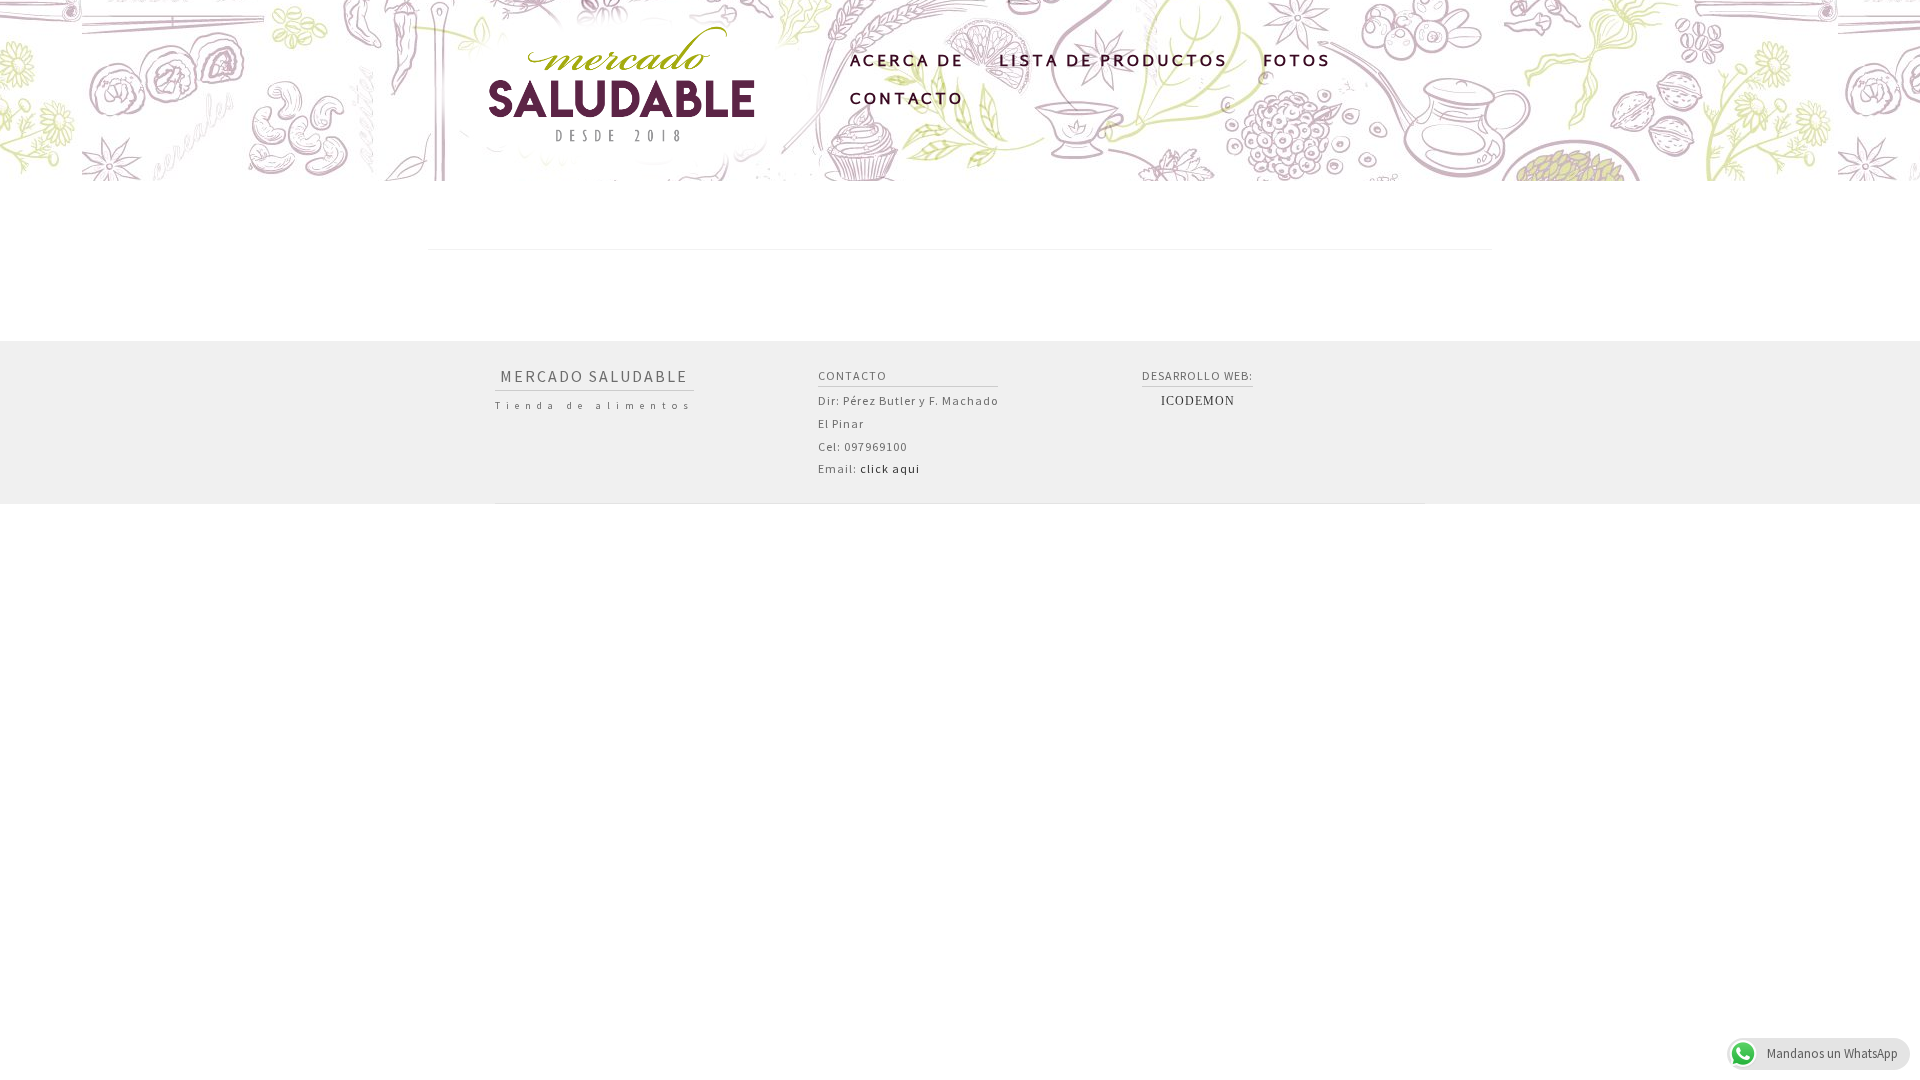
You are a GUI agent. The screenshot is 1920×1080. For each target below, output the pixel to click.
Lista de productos (1113, 62)
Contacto (907, 100)
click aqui (890, 468)
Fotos (1297, 62)
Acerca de (907, 62)
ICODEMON (1198, 401)
